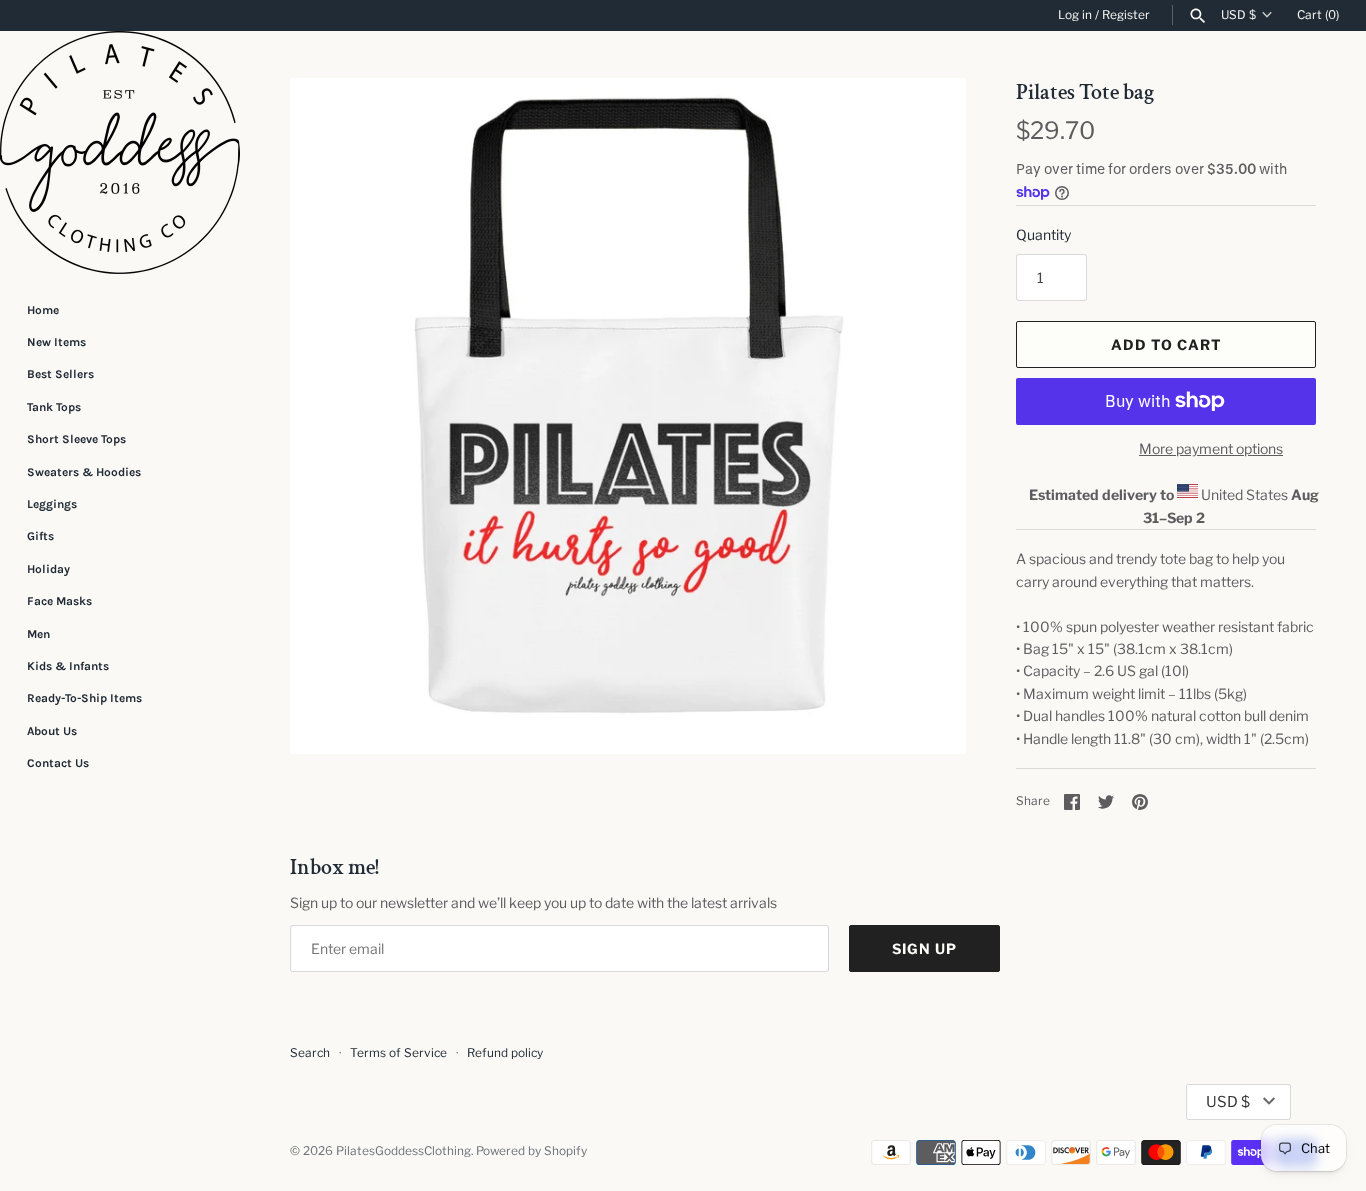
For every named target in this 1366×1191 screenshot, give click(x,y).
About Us (52, 731)
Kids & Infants (68, 666)
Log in (1075, 15)
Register (1126, 15)
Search (310, 1053)
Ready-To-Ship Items (84, 698)
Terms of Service (398, 1053)
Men (38, 634)
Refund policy (505, 1053)
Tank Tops (54, 407)
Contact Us (58, 763)
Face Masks (59, 601)
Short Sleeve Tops (76, 439)
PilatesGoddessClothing (403, 1151)
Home (43, 310)
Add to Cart (1166, 344)
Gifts (40, 536)
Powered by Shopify (531, 1151)
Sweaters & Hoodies (84, 472)
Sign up (924, 948)
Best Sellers (60, 374)
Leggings (52, 504)
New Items (56, 342)
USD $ (1238, 15)
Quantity (1043, 234)
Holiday (48, 569)
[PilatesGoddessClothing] (120, 152)
